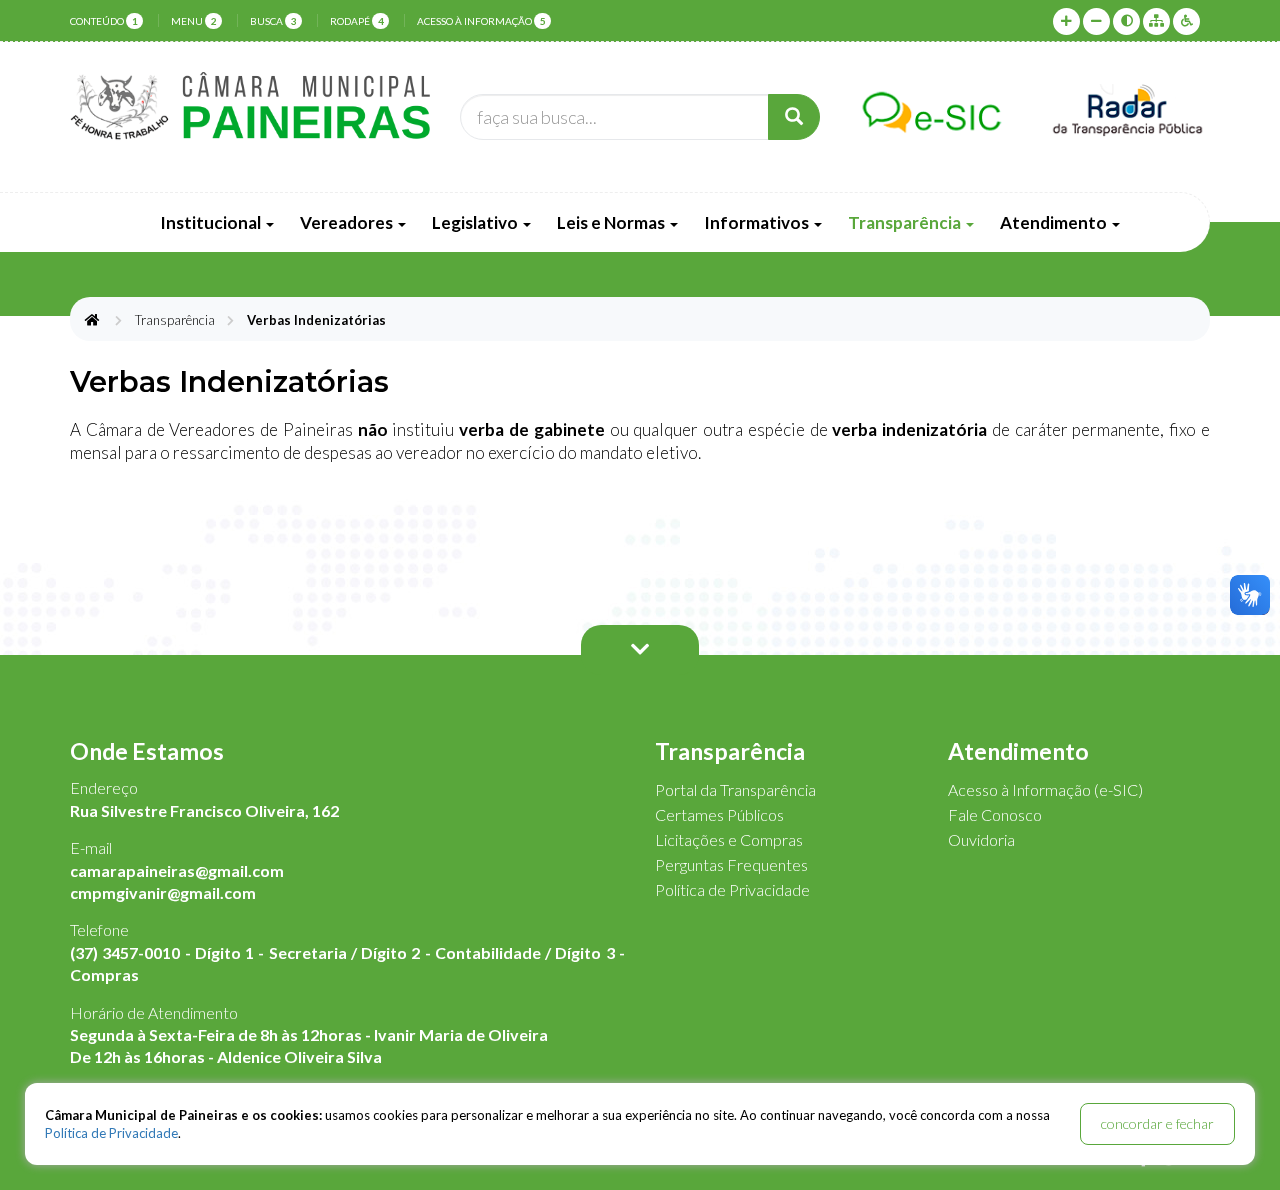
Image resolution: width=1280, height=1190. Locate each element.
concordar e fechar (1157, 1123)
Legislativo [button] (476, 222)
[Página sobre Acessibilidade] (1186, 21)
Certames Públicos (719, 814)
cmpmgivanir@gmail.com (163, 892)
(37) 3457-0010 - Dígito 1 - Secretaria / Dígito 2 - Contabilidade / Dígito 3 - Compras (347, 963)
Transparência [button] (906, 222)
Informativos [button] (758, 222)
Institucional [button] (212, 222)
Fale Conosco (995, 814)
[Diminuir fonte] (1096, 21)
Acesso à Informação (481, 21)
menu (194, 21)
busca (273, 21)
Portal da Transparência (735, 789)
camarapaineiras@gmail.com (177, 870)
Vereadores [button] (348, 222)
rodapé (357, 21)
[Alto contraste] (1126, 21)
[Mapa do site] (1156, 21)
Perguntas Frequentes (731, 864)
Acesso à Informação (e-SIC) (1045, 789)
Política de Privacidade (732, 889)
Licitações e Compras (729, 839)
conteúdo (104, 21)
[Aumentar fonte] (1066, 21)
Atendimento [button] (1055, 222)
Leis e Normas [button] (612, 222)
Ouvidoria (981, 839)
